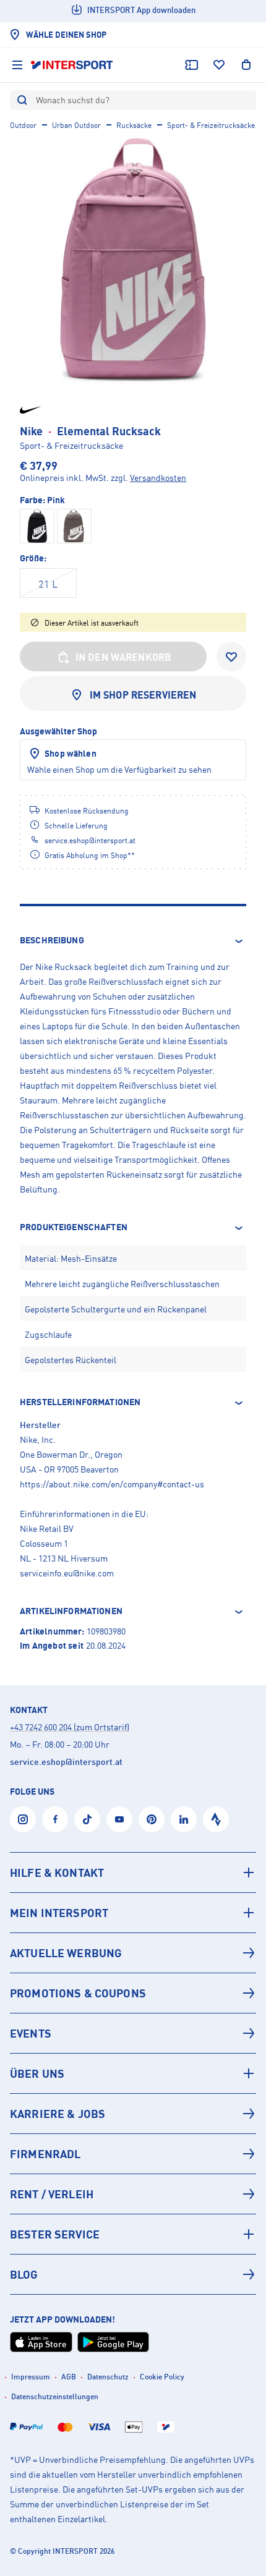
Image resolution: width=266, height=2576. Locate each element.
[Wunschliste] (219, 65)
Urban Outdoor (76, 125)
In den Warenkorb (124, 657)
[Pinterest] (152, 1819)
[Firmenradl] (133, 2154)
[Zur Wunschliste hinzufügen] (231, 657)
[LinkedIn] (184, 1819)
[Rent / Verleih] (133, 2194)
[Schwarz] (37, 526)
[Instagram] (23, 1819)
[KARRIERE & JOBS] (133, 2114)
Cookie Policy (162, 2377)
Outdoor (23, 125)
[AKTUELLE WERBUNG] (133, 1953)
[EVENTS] (133, 2033)
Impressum (31, 2377)
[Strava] (216, 1819)
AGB (69, 2377)
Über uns (37, 2073)
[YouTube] (119, 1819)
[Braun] (74, 526)
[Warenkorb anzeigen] (246, 65)
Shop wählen (71, 753)
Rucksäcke (134, 125)
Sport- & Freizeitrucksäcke (211, 125)
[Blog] (133, 2274)
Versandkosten (158, 478)
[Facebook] (55, 1819)
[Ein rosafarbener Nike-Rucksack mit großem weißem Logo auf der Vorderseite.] (133, 261)
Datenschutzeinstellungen (55, 2396)
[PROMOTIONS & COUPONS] (133, 1993)
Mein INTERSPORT (59, 1913)
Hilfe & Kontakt (57, 1872)
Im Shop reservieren (143, 695)
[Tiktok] (87, 1819)
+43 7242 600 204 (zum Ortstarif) (70, 1727)
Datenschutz (108, 2377)
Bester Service (55, 2234)
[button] (133, 941)
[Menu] (17, 65)
